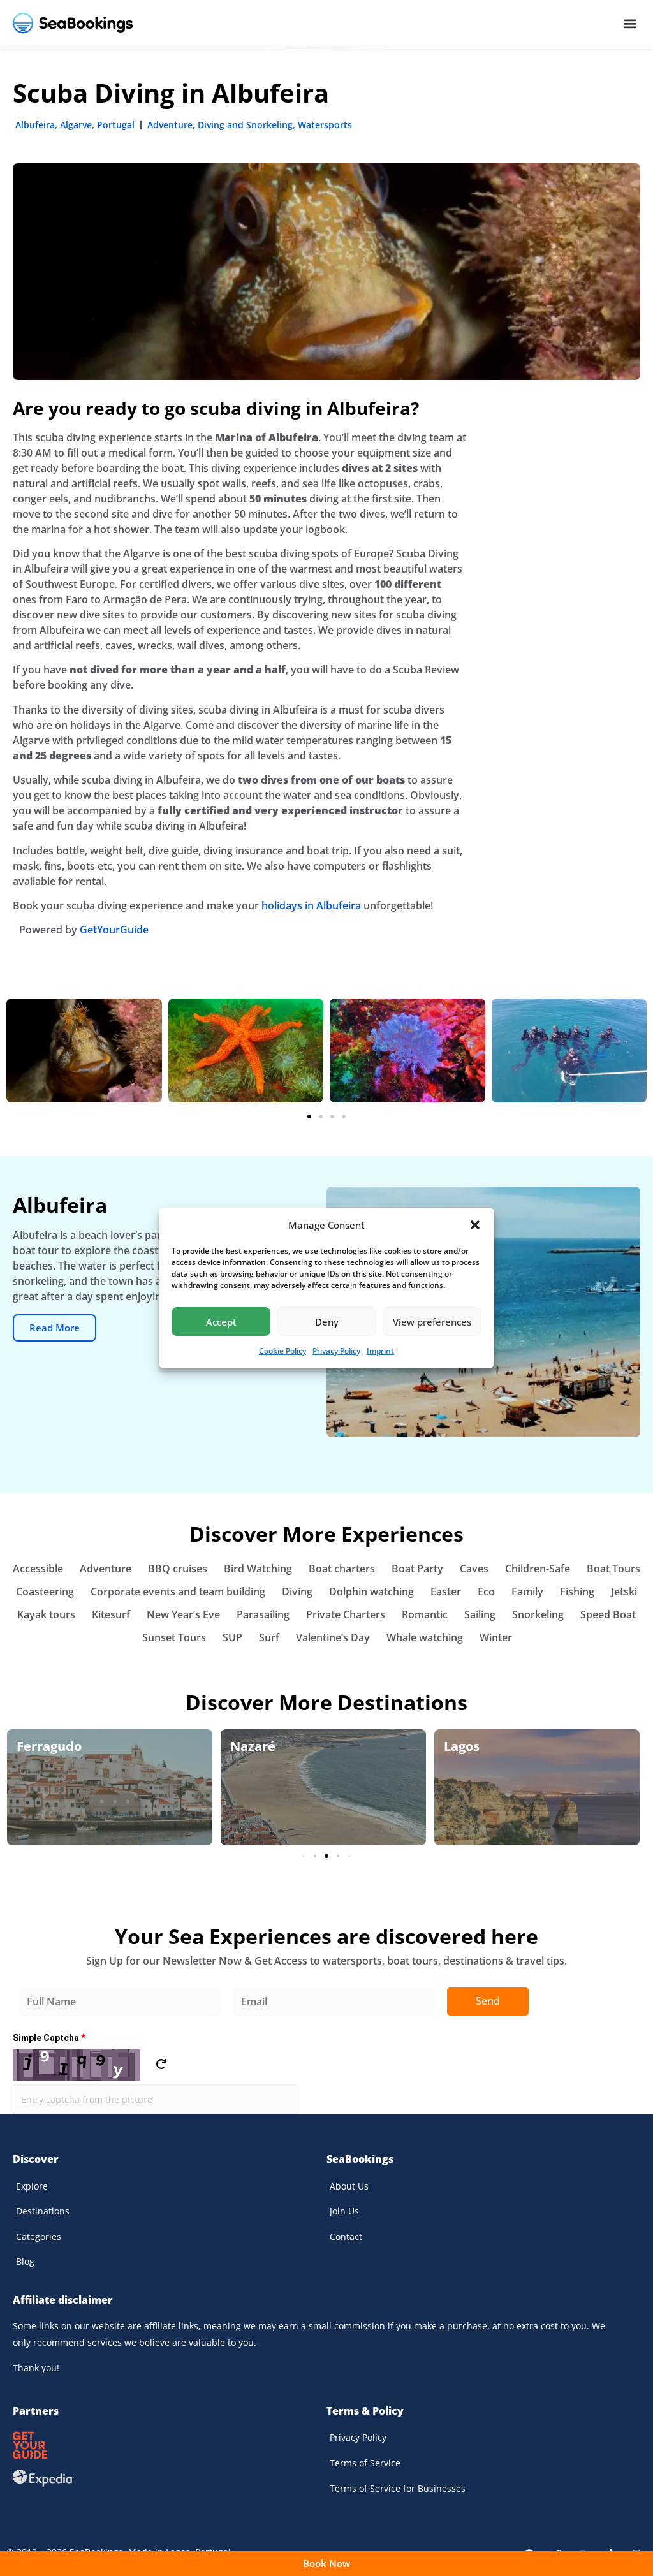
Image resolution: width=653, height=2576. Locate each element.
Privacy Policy (336, 1351)
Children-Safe (538, 1569)
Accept (221, 1322)
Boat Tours (613, 1569)
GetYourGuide (114, 930)
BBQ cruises (178, 1569)
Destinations (43, 2211)
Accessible (38, 1569)
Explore (32, 2186)
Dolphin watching (371, 1592)
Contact (346, 2236)
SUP (232, 1637)
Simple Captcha (49, 2038)
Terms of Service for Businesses (398, 2488)
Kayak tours (46, 1614)
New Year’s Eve (183, 1614)
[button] (475, 1225)
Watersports (325, 125)
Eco (486, 1592)
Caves (474, 1569)
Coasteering (45, 1592)
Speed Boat (608, 1614)
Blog (25, 2261)
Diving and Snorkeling (245, 125)
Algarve (76, 125)
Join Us (344, 2211)
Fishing (577, 1592)
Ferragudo (49, 1746)
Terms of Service (365, 2463)
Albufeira (35, 125)
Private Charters (346, 1614)
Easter (446, 1592)
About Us (349, 2186)
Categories (39, 2236)
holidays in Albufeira (311, 905)
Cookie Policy (282, 1351)
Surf (269, 1637)
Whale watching (425, 1637)
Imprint (380, 1351)
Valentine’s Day (333, 1637)
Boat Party (417, 1569)
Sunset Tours (174, 1637)
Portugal (116, 125)
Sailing (480, 1614)
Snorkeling (538, 1614)
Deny (327, 1322)
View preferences (432, 1322)
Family (527, 1592)
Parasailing (263, 1614)
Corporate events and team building (178, 1592)
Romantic (425, 1614)
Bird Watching (258, 1569)
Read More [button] (55, 1328)
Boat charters (342, 1569)
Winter (496, 1637)
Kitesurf (111, 1614)
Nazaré (253, 1746)
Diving (297, 1592)
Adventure (170, 125)
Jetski (624, 1592)
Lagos (462, 1746)
